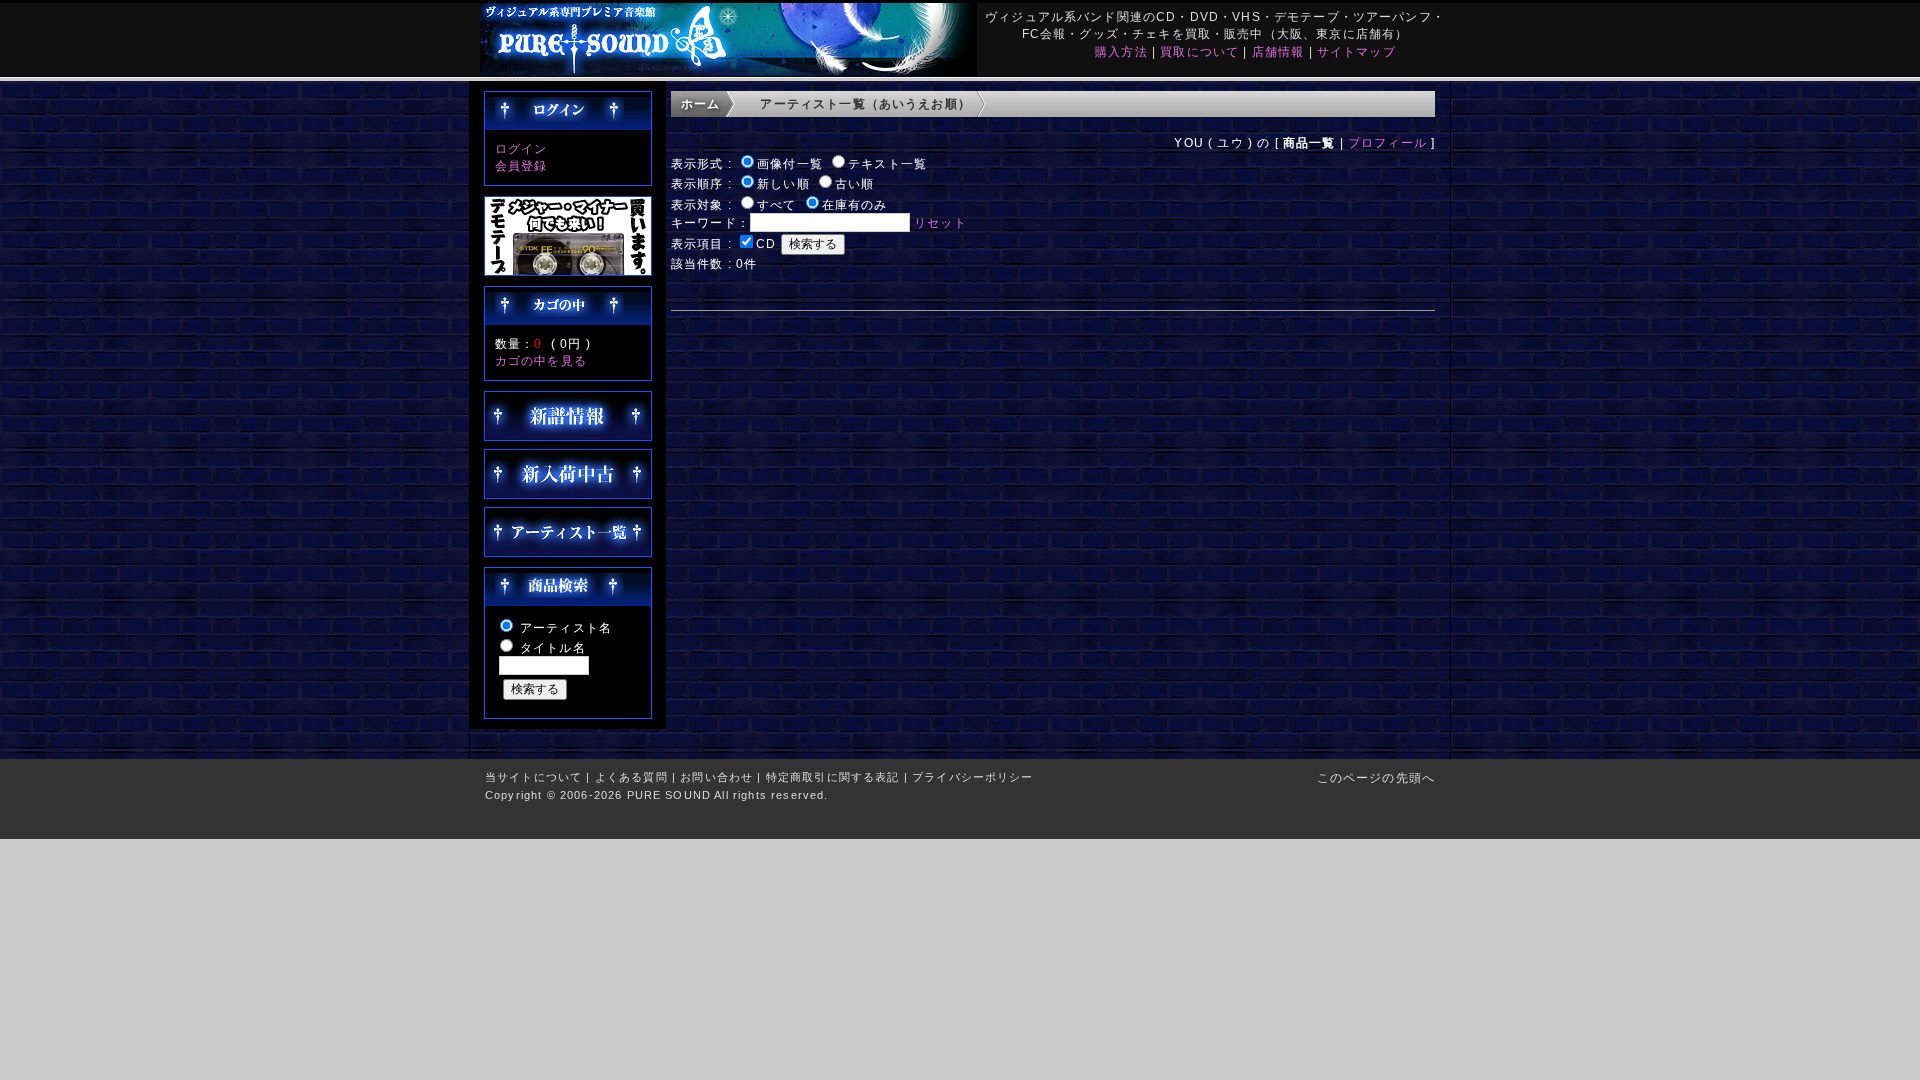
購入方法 (1121, 51)
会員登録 (521, 165)
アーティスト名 (566, 627)
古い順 (854, 183)
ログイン (521, 148)
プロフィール (1387, 142)
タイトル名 (553, 647)
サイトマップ (1356, 51)
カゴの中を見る (541, 360)
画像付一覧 (790, 163)
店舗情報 (1278, 51)
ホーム (700, 103)
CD (766, 243)
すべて (776, 204)
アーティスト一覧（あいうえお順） (865, 103)
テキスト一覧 (887, 163)
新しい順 (783, 183)
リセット (940, 222)
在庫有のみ (855, 204)
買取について (1199, 51)
